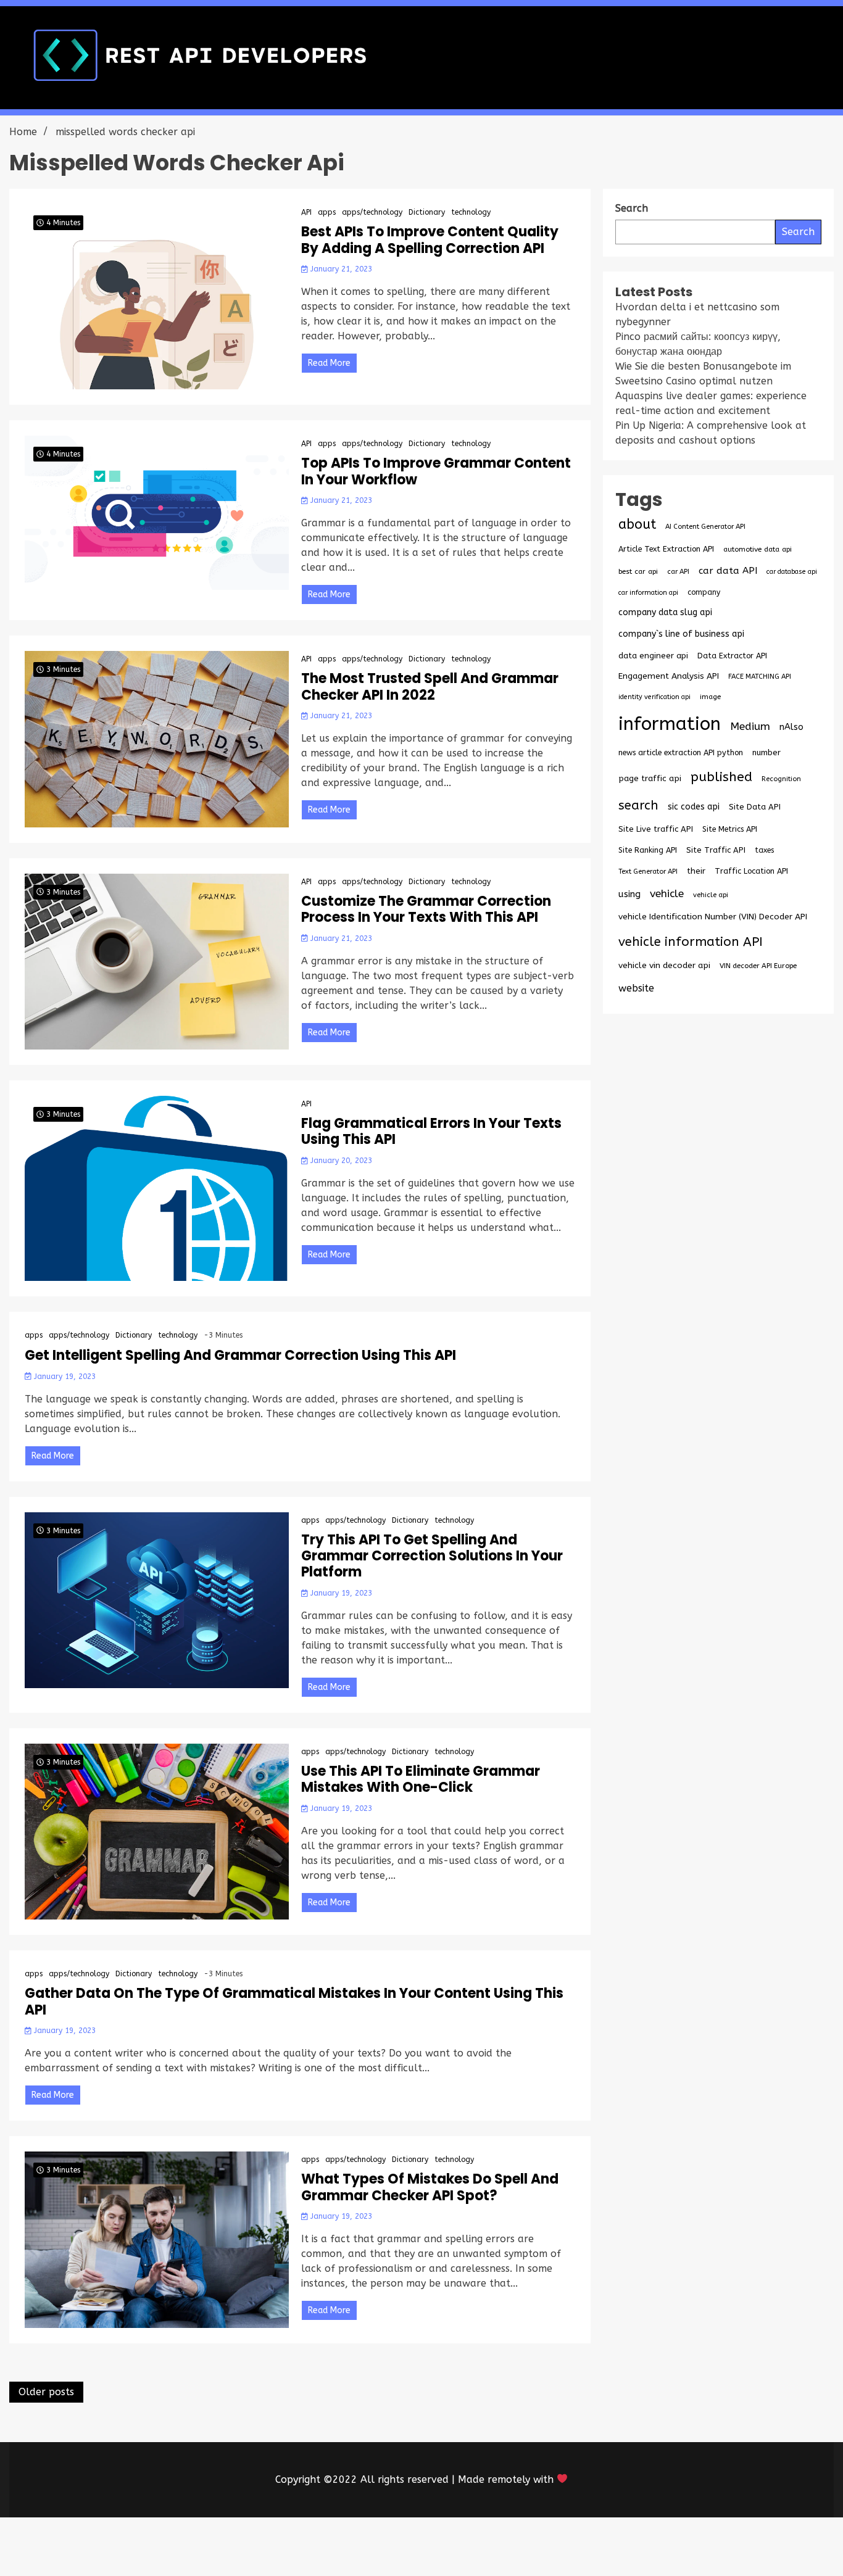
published (721, 777)
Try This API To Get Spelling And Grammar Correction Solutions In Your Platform (432, 1556)
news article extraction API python (681, 752)
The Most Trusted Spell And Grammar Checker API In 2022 (430, 687)
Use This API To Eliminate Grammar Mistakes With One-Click (421, 1780)
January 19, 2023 (64, 1377)
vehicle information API (691, 942)
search (638, 805)
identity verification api (654, 697)
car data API (728, 571)
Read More (329, 363)
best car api (638, 571)
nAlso (791, 727)
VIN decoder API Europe (758, 966)
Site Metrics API (730, 829)
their (696, 871)
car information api (648, 593)
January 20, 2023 (340, 1161)
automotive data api (758, 549)
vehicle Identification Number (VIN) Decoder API (713, 917)
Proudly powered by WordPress (330, 2547)
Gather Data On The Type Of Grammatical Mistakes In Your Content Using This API (294, 2002)
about (637, 524)
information (670, 724)
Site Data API (755, 807)
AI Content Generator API (705, 527)
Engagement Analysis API (669, 676)
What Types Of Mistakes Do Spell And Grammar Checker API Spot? (430, 2188)
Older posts (46, 2392)
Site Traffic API (716, 850)
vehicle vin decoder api (664, 965)
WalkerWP (563, 2547)
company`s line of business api (681, 634)
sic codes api (694, 807)
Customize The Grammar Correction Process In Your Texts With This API (426, 910)
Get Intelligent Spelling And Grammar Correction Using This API (240, 1356)
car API (678, 572)
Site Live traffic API (656, 829)
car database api (792, 572)
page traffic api (650, 779)
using (629, 894)
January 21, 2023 (340, 269)
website (636, 988)
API (306, 212)
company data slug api (665, 612)
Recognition (781, 779)
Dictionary (427, 212)
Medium (750, 727)
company (704, 592)
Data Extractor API (732, 656)
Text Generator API (648, 872)
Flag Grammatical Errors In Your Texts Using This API (431, 1132)
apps (327, 212)
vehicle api (711, 895)
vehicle (667, 894)
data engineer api (653, 656)
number (766, 752)
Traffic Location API (751, 871)
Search (798, 232)
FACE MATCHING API (760, 677)
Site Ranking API (648, 850)
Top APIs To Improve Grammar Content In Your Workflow (436, 472)
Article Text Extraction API (666, 549)
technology (471, 212)
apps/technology (372, 212)
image (710, 697)
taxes (764, 850)
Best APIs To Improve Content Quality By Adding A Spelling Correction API (430, 240)
